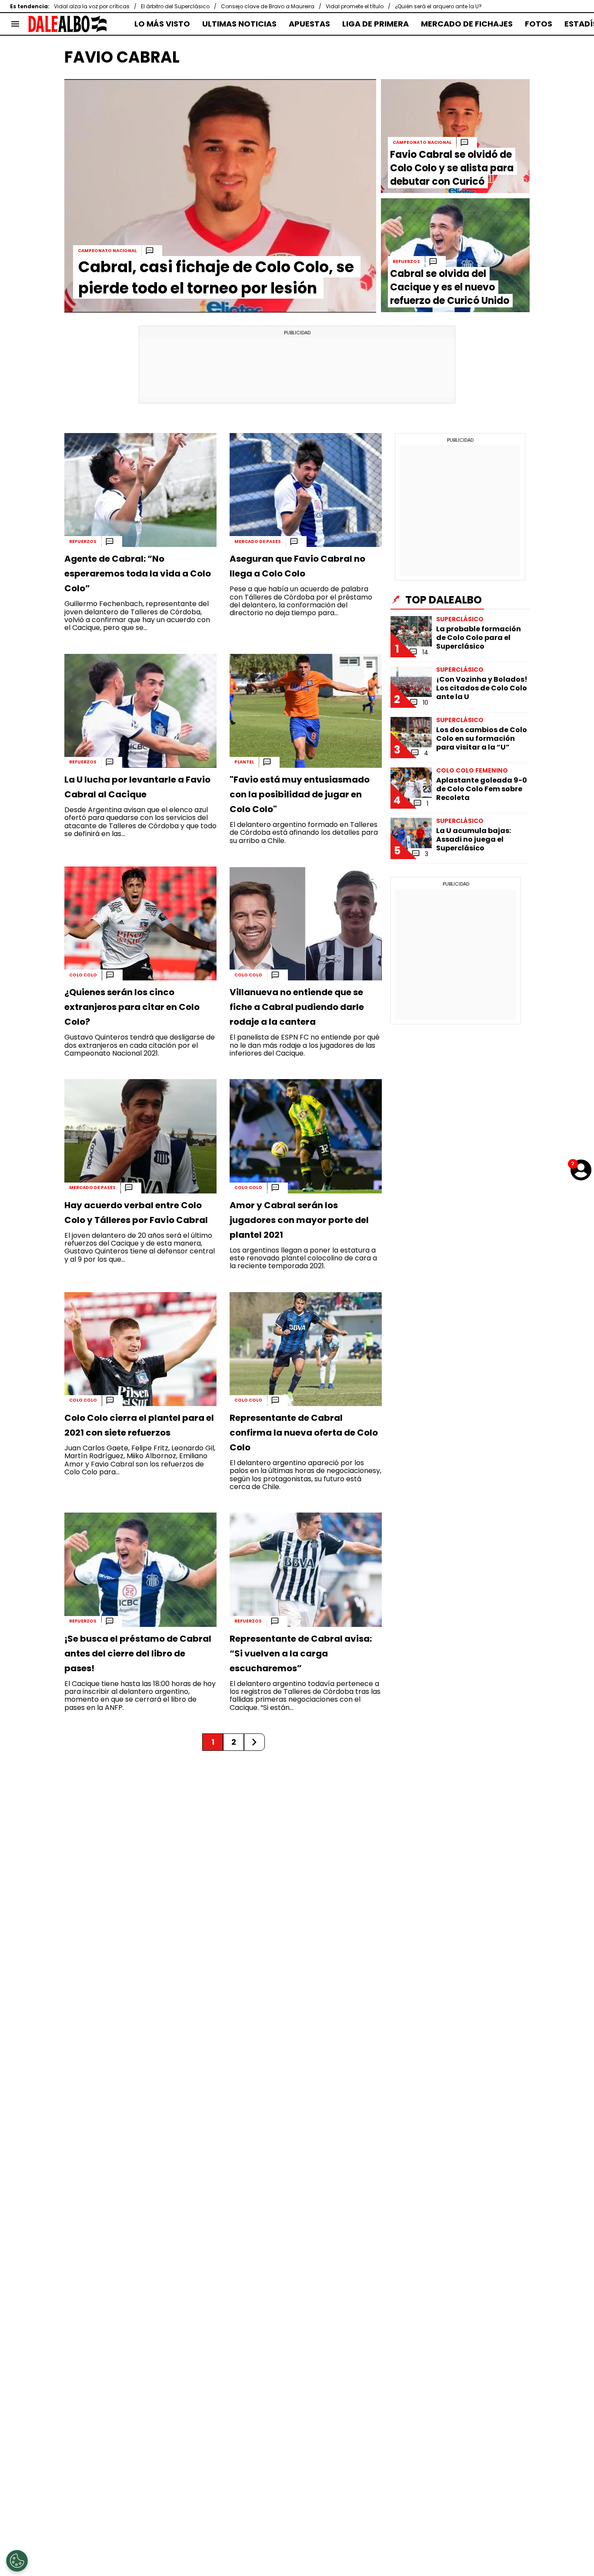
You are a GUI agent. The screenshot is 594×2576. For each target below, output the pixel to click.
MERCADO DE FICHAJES (467, 24)
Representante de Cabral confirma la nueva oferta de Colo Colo (304, 1433)
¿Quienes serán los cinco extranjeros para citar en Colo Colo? (132, 1007)
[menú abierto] (15, 24)
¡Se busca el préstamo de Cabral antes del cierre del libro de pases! (138, 1653)
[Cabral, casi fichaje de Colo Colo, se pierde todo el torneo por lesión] (220, 196)
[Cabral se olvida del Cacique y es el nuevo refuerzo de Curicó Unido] (455, 255)
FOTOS (539, 24)
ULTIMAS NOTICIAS (239, 24)
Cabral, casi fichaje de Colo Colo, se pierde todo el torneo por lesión (216, 277)
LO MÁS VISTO (162, 24)
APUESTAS (309, 24)
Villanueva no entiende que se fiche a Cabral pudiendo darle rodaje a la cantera (297, 1007)
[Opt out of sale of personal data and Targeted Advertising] (17, 2561)
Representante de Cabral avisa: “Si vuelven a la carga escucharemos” (301, 1653)
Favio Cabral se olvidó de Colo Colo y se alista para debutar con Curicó (452, 168)
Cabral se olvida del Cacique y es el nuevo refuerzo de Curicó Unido (450, 287)
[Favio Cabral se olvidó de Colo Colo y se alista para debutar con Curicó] (455, 136)
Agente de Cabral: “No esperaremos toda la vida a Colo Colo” (138, 573)
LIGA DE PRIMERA (375, 24)
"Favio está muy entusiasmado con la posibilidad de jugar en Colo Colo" (300, 794)
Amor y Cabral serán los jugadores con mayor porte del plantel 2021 (299, 1220)
